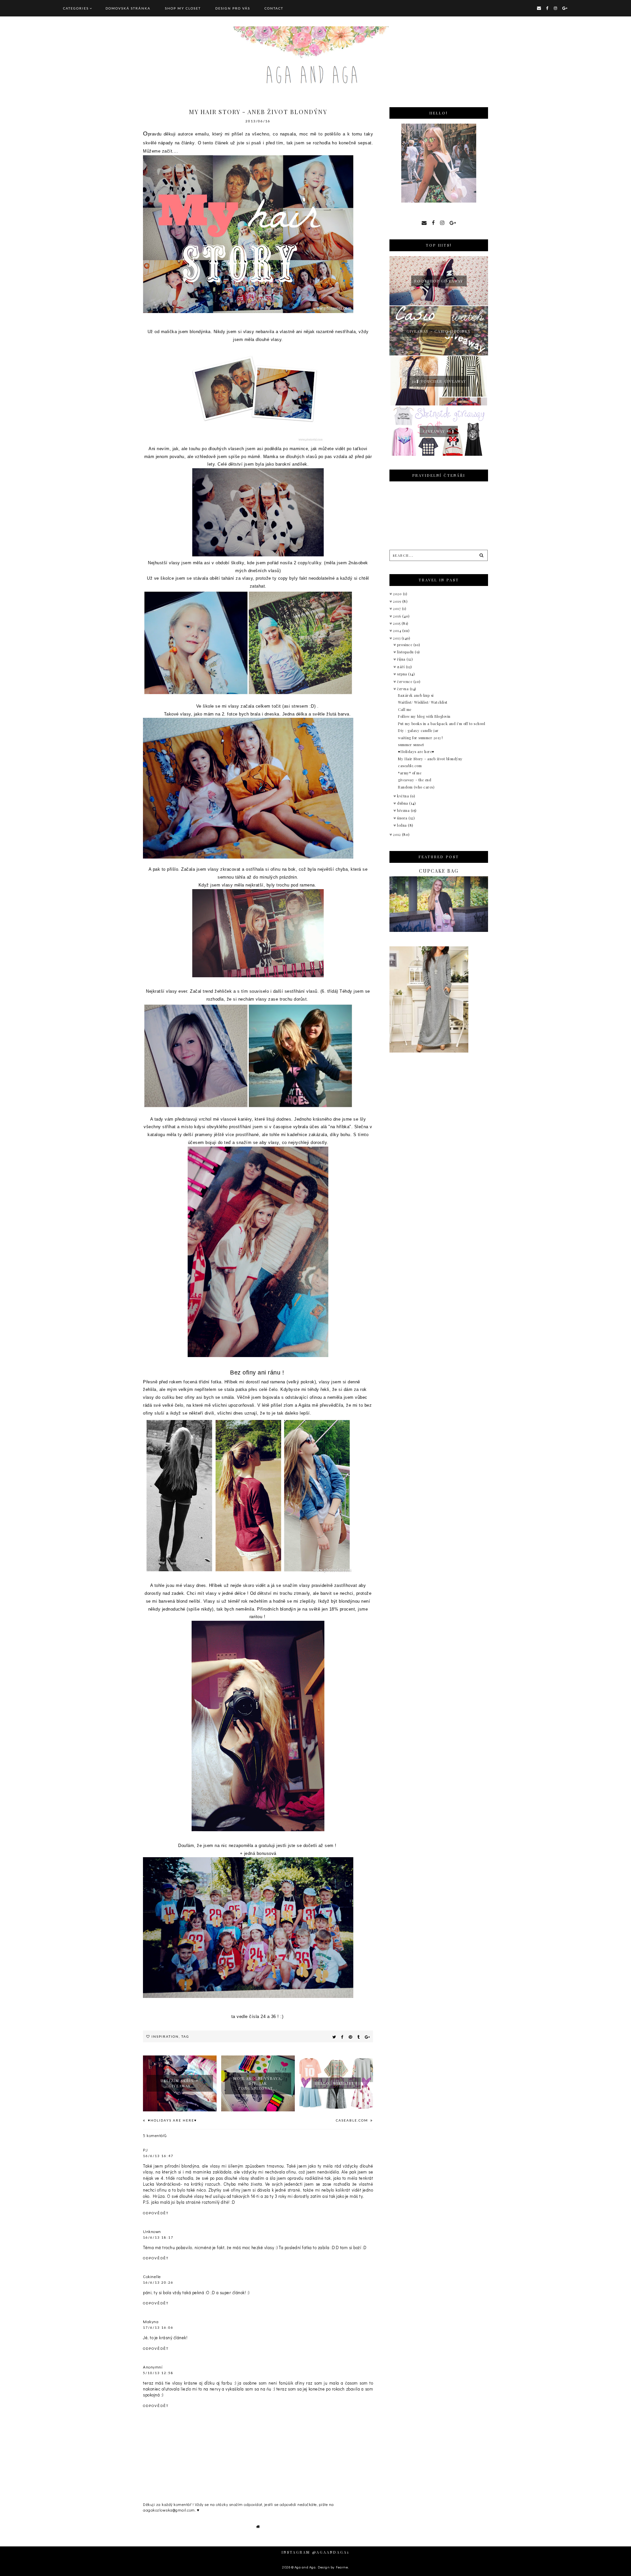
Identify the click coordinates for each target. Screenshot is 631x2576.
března (404, 810)
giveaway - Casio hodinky (439, 331)
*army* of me (410, 773)
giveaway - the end (415, 780)
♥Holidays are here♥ (172, 2120)
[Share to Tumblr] (359, 2037)
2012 (397, 834)
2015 (397, 623)
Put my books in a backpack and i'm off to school (442, 724)
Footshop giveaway (439, 281)
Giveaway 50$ (439, 431)
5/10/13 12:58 (158, 2373)
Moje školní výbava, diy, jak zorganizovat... (258, 2083)
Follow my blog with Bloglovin (424, 716)
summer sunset (411, 745)
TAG (185, 2036)
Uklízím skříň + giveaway (180, 2083)
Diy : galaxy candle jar (418, 730)
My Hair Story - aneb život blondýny (430, 759)
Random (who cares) (416, 787)
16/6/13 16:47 (158, 2156)
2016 (398, 616)
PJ (145, 2150)
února (403, 818)
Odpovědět (156, 2213)
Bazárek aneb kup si (416, 695)
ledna (402, 825)
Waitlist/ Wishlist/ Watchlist (423, 702)
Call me (405, 709)
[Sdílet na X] (334, 2037)
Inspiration (165, 2036)
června (403, 689)
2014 (398, 631)
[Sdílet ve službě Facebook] (342, 2037)
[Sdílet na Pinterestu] (351, 2037)
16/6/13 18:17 (158, 2237)
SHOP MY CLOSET (183, 8)
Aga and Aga (305, 2567)
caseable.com (353, 2120)
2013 (397, 638)
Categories (76, 8)
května (404, 796)
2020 (398, 594)
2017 (397, 608)
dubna (403, 803)
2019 (398, 601)
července (405, 681)
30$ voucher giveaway (439, 381)
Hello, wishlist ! (336, 2083)
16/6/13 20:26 (158, 2282)
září (401, 667)
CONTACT (274, 8)
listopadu (406, 652)
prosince (405, 645)
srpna (403, 674)
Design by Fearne (333, 2567)
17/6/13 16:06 (158, 2327)
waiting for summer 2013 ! (421, 738)
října (402, 659)
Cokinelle (152, 2276)
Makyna (151, 2321)
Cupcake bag (439, 871)
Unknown (152, 2231)
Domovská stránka (128, 8)
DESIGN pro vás (233, 8)
